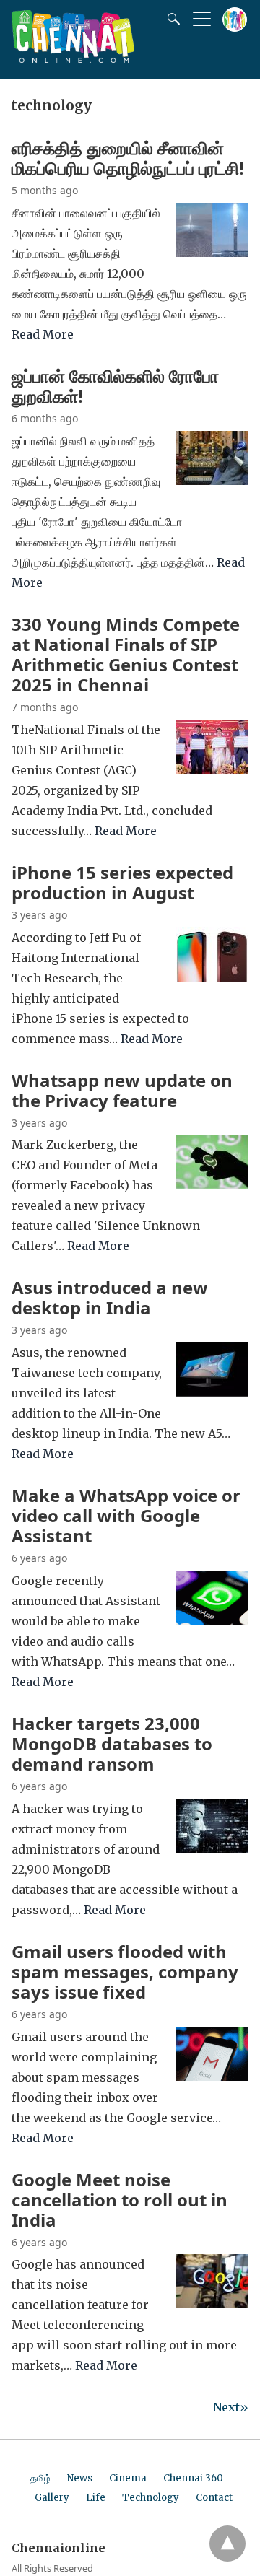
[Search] (170, 19)
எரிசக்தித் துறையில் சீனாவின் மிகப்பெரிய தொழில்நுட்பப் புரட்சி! (128, 158)
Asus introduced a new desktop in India (110, 1297)
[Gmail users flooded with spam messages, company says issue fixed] (212, 2077)
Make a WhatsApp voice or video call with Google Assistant (126, 1515)
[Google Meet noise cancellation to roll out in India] (212, 2304)
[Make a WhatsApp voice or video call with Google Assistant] (212, 1620)
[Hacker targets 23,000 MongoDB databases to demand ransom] (212, 1848)
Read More (43, 334)
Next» (231, 2407)
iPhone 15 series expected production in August (122, 882)
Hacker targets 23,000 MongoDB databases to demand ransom (112, 1743)
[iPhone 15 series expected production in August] (212, 977)
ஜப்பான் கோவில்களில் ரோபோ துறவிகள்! (115, 386)
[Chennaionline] (73, 58)
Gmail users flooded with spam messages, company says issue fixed (125, 1972)
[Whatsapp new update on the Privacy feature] (212, 1184)
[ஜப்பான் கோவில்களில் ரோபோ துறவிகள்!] (212, 481)
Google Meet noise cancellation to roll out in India (120, 2200)
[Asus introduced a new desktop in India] (212, 1392)
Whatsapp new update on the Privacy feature (122, 1090)
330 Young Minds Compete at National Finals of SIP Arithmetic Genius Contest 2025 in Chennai (126, 654)
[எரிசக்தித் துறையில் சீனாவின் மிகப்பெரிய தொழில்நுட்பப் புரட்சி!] (212, 253)
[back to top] (227, 2544)
